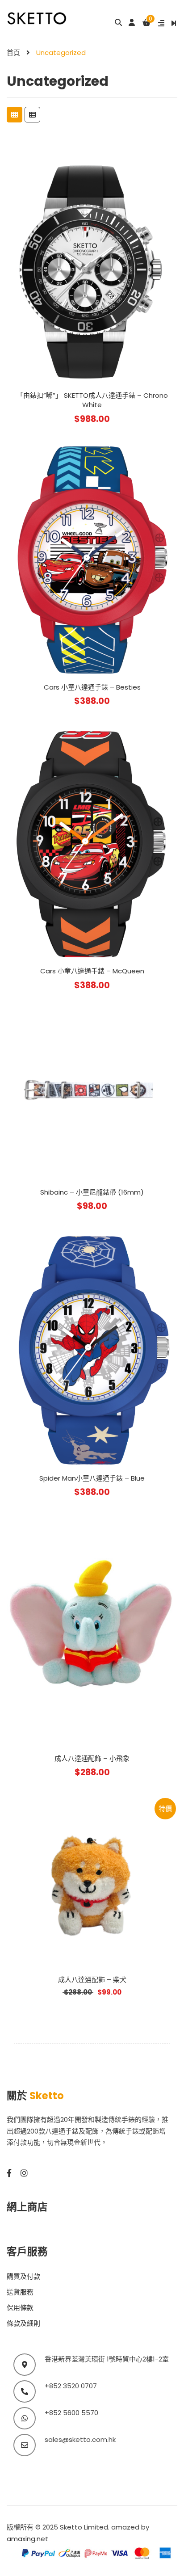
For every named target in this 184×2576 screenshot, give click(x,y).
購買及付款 (23, 2276)
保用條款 (20, 2308)
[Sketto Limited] (46, 18)
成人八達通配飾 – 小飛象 (92, 1758)
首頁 (13, 53)
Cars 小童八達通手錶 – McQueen (92, 971)
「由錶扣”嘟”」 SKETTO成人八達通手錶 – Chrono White (92, 400)
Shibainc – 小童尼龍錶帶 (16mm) (92, 1192)
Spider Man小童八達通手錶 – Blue (92, 1478)
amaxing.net (27, 2539)
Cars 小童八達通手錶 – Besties (92, 687)
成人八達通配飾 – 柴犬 (92, 1980)
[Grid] (15, 115)
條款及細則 (23, 2323)
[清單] (32, 115)
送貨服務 (20, 2292)
